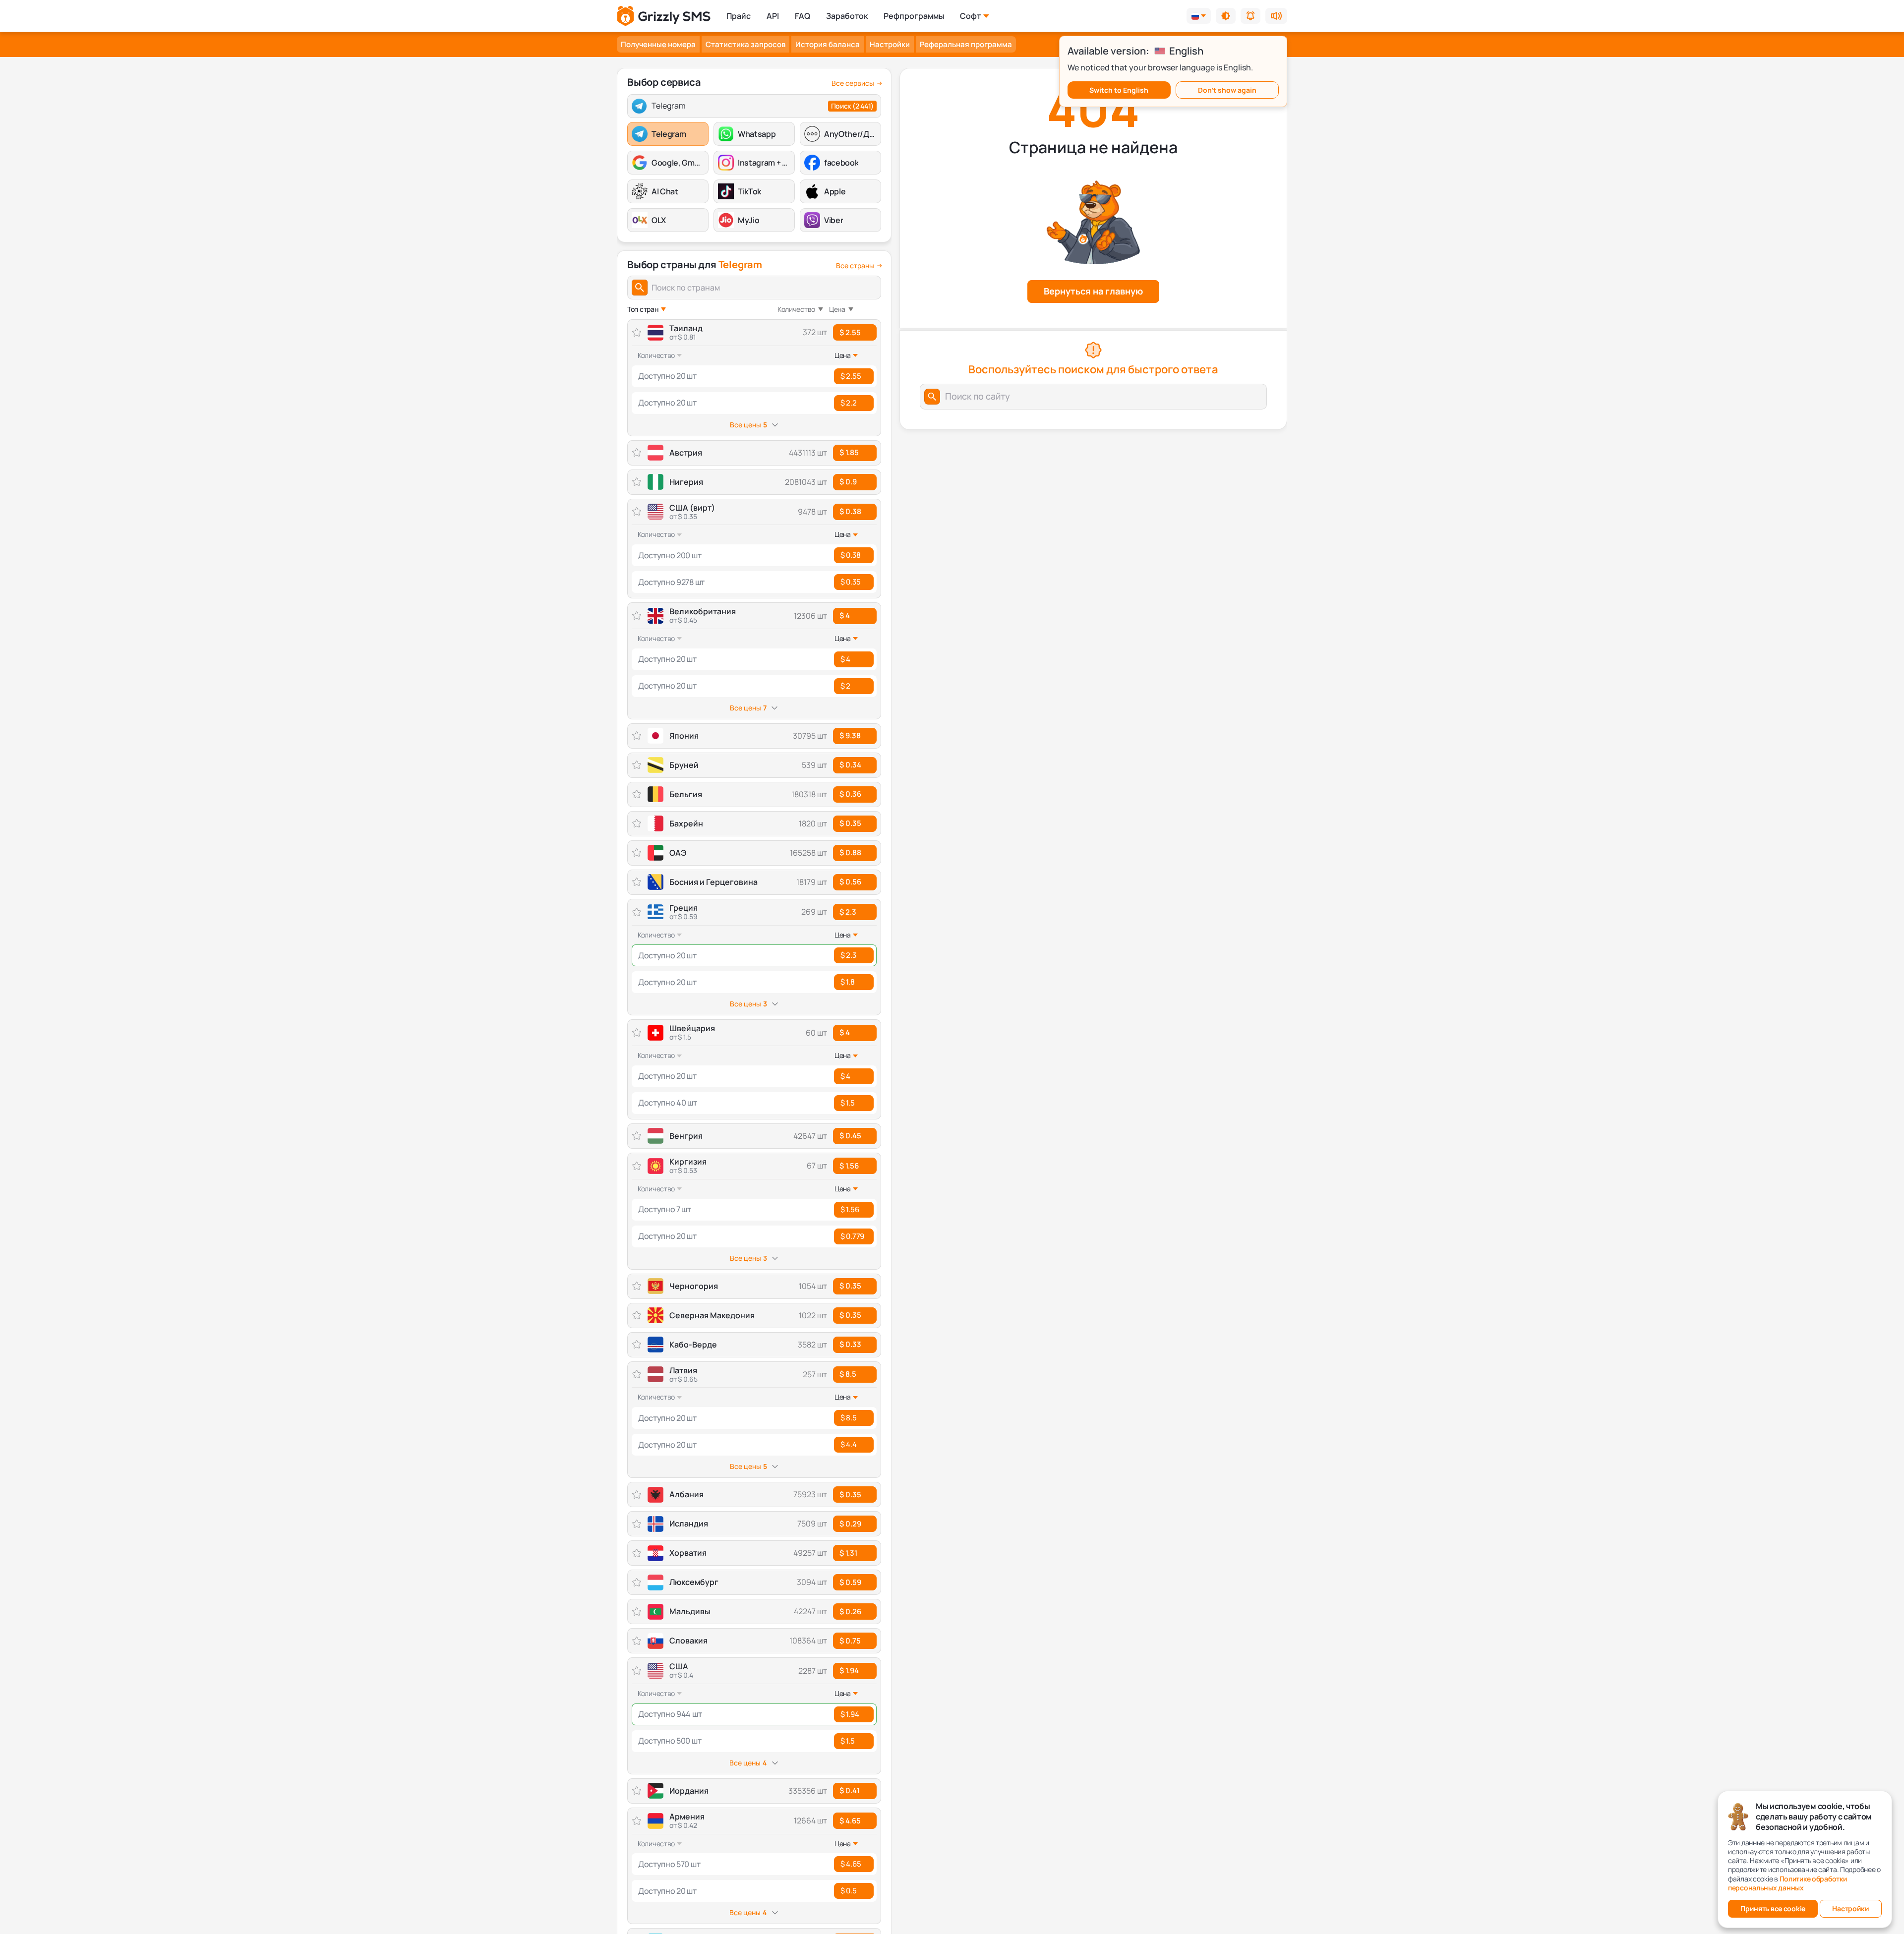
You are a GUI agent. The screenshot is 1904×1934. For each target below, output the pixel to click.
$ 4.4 (849, 1444)
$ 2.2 (849, 403)
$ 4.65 (850, 1821)
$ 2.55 (850, 332)
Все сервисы (853, 83)
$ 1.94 (849, 1670)
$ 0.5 (849, 1891)
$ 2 (845, 686)
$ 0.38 (850, 511)
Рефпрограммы (914, 16)
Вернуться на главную (1093, 291)
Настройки (890, 44)
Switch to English (1119, 90)
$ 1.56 (849, 1166)
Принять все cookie (1773, 1908)
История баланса (828, 44)
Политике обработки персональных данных (1787, 1883)
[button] (1226, 16)
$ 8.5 (848, 1374)
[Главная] (664, 16)
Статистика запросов (745, 44)
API (773, 16)
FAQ (803, 16)
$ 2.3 (848, 912)
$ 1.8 (848, 982)
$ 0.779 (852, 1236)
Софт (970, 16)
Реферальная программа (966, 44)
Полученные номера (658, 44)
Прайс (739, 16)
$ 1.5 (848, 1103)
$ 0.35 (850, 582)
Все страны (855, 266)
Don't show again (1227, 90)
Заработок (847, 16)
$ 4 (845, 615)
